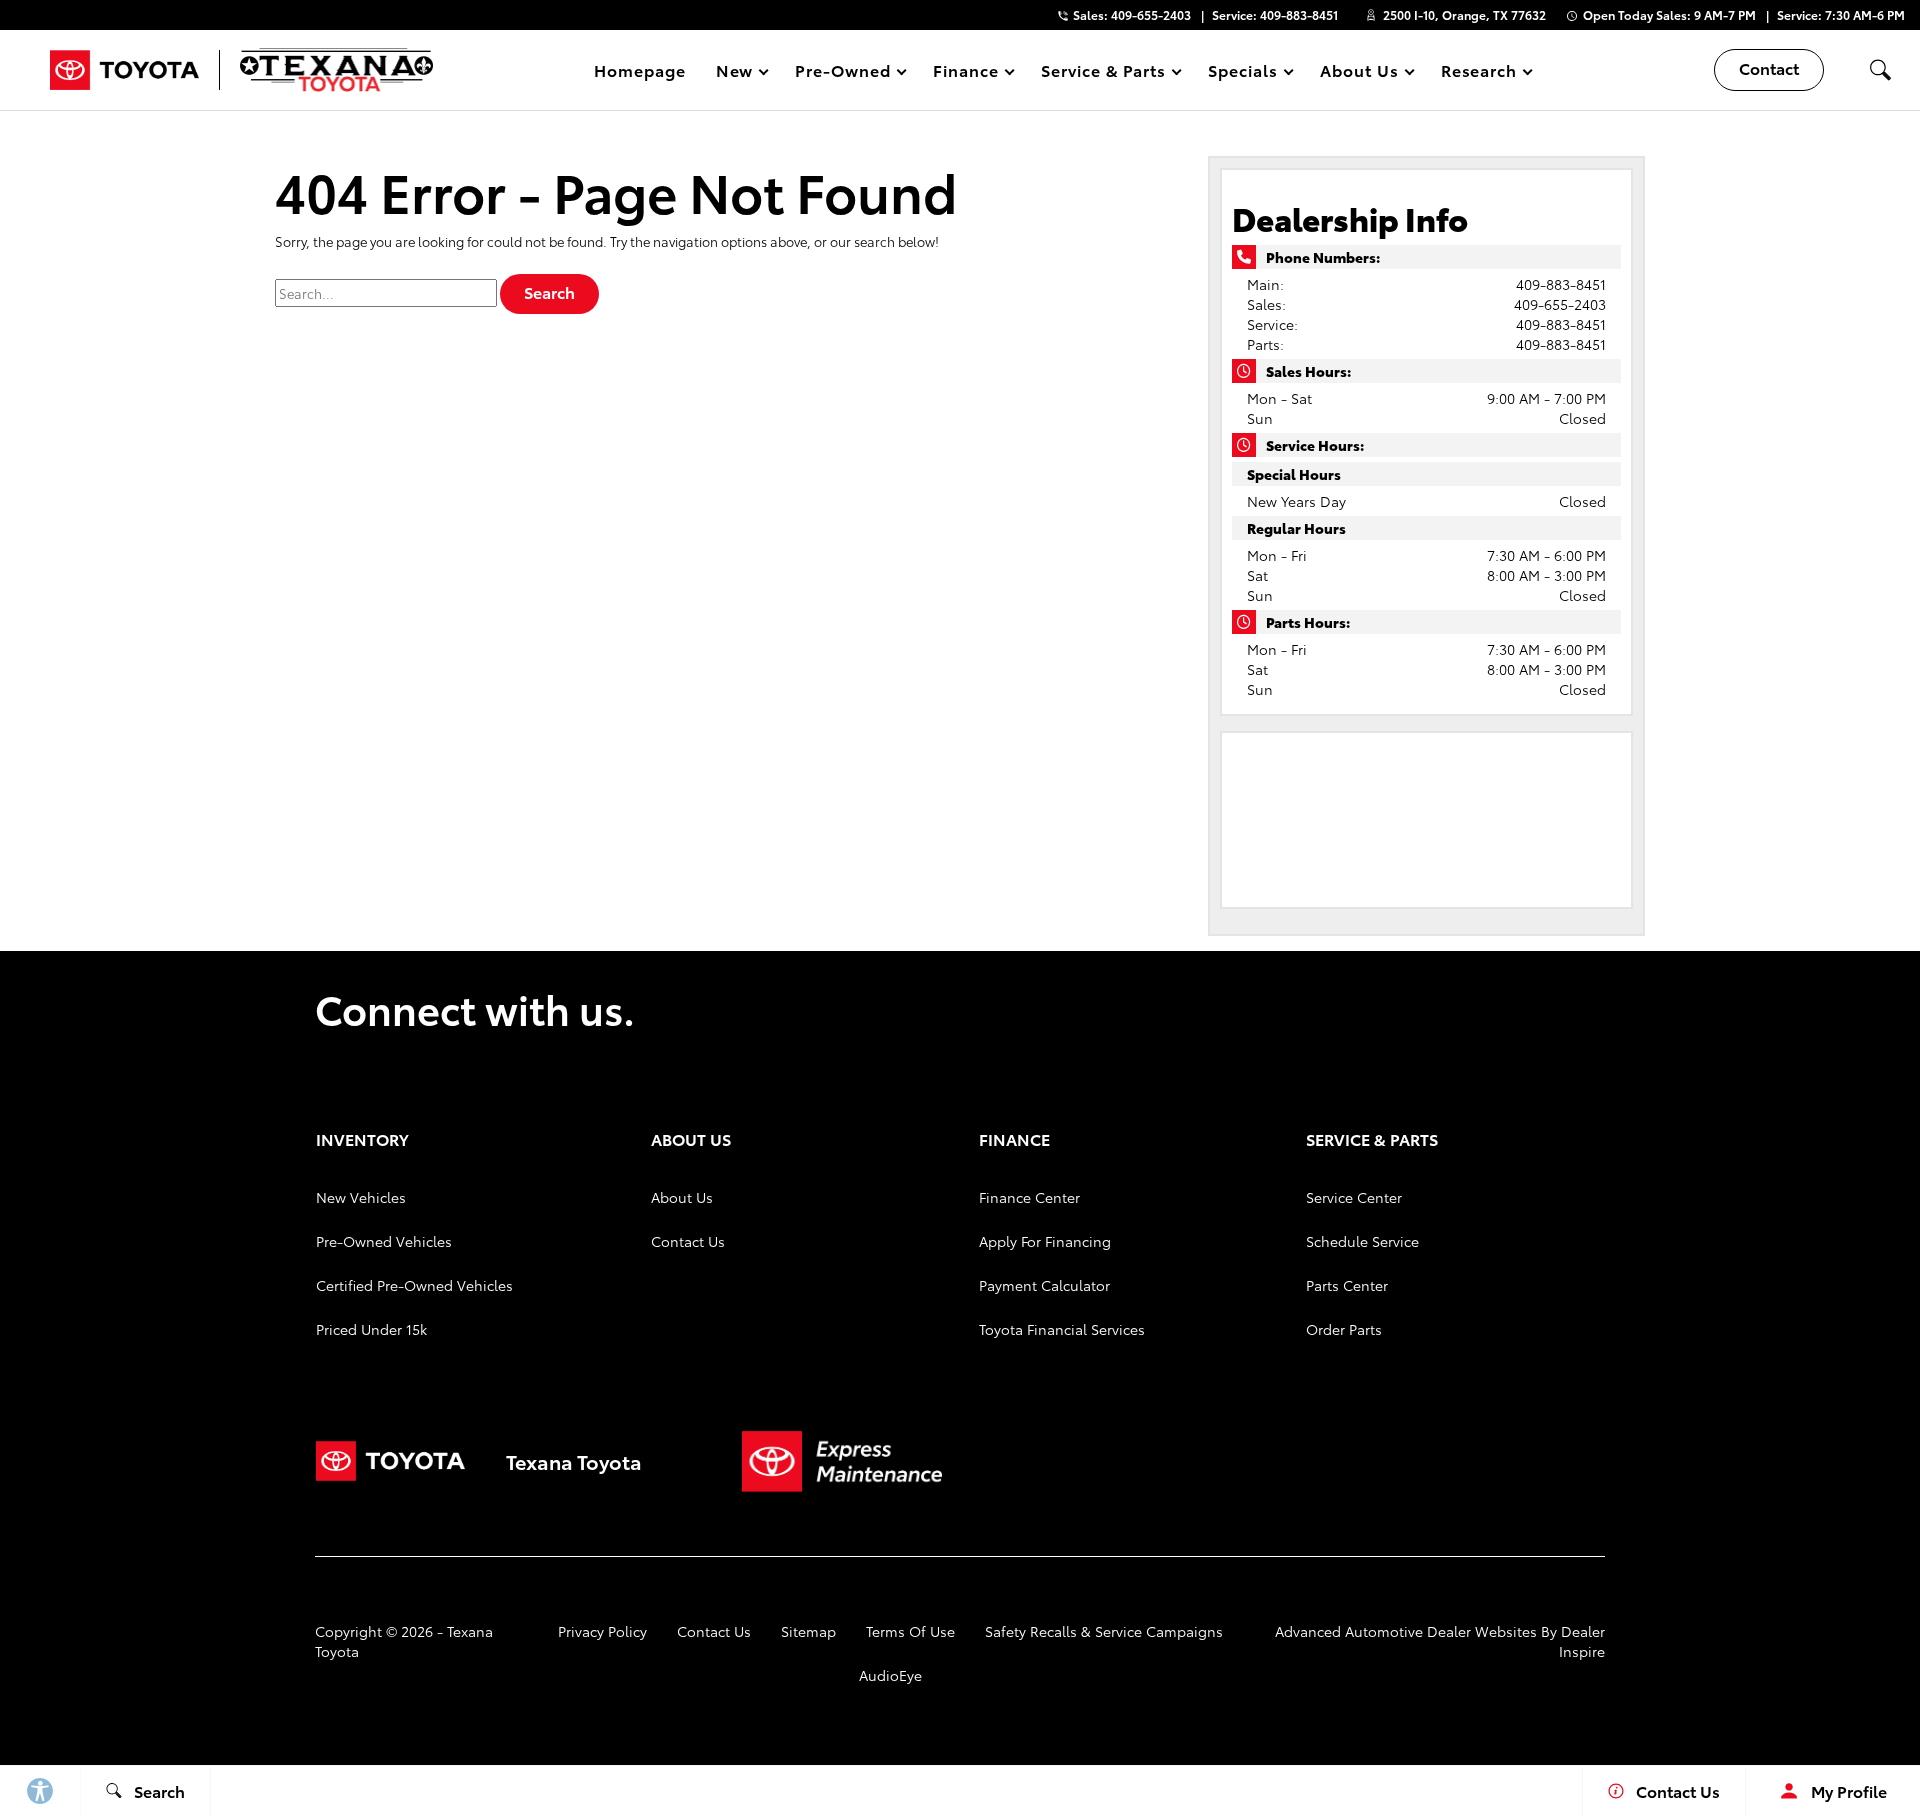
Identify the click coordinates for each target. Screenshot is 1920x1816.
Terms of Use (910, 1631)
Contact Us (688, 1241)
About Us (682, 1197)
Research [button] (1479, 73)
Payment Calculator (1044, 1285)
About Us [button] (1359, 73)
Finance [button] (965, 73)
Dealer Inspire (1582, 1641)
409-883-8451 (1561, 284)
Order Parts (1344, 1329)
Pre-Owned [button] (842, 73)
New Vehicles (361, 1197)
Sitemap (808, 1631)
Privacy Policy (602, 1631)
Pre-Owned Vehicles (384, 1241)
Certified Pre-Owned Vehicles (414, 1285)
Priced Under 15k (371, 1329)
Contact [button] (1769, 67)
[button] (1880, 70)
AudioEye (890, 1675)
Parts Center (1347, 1285)
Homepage (640, 69)
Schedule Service (1362, 1241)
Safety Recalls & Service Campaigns (1104, 1631)
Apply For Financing (1045, 1241)
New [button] (738, 73)
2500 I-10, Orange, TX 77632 (1464, 14)
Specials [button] (1242, 73)
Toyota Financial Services (1062, 1329)
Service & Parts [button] (1103, 73)
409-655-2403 (1560, 304)
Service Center (1354, 1197)
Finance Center (1029, 1197)
